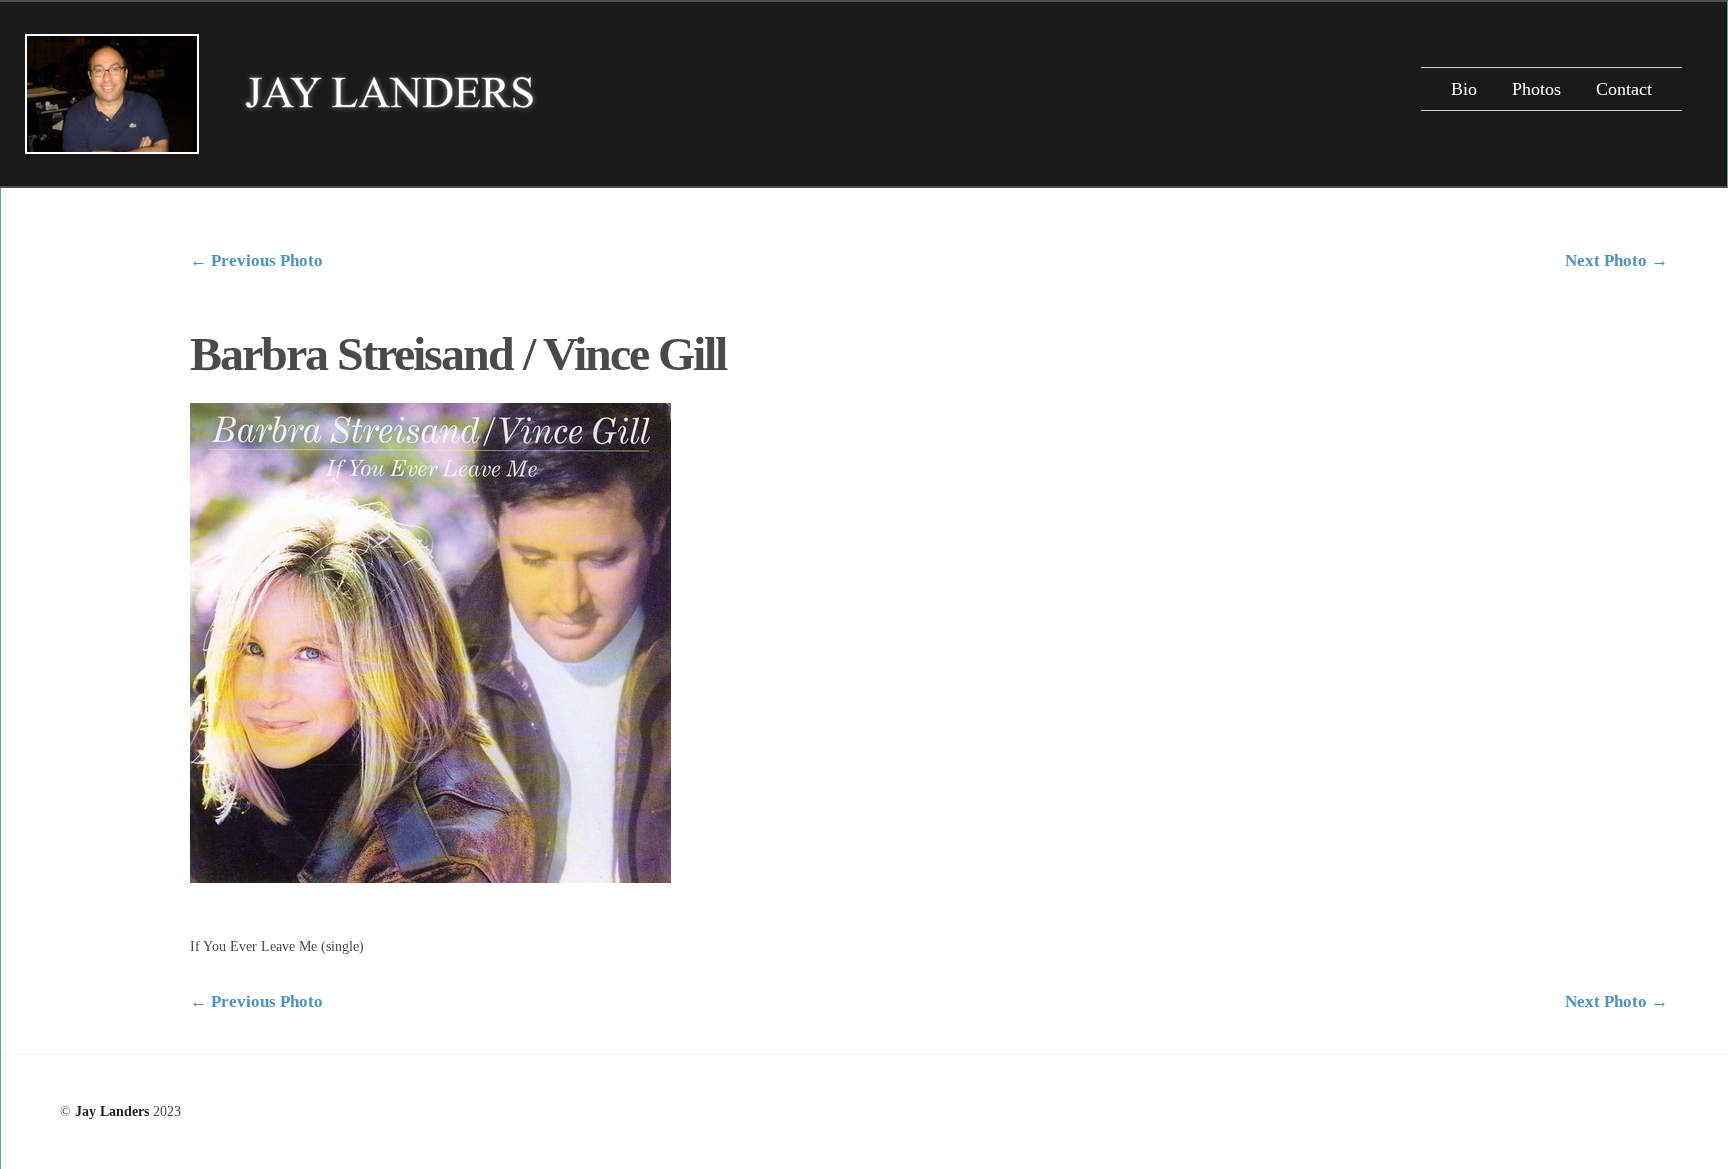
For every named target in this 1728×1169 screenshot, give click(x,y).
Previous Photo (256, 260)
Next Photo (1616, 260)
